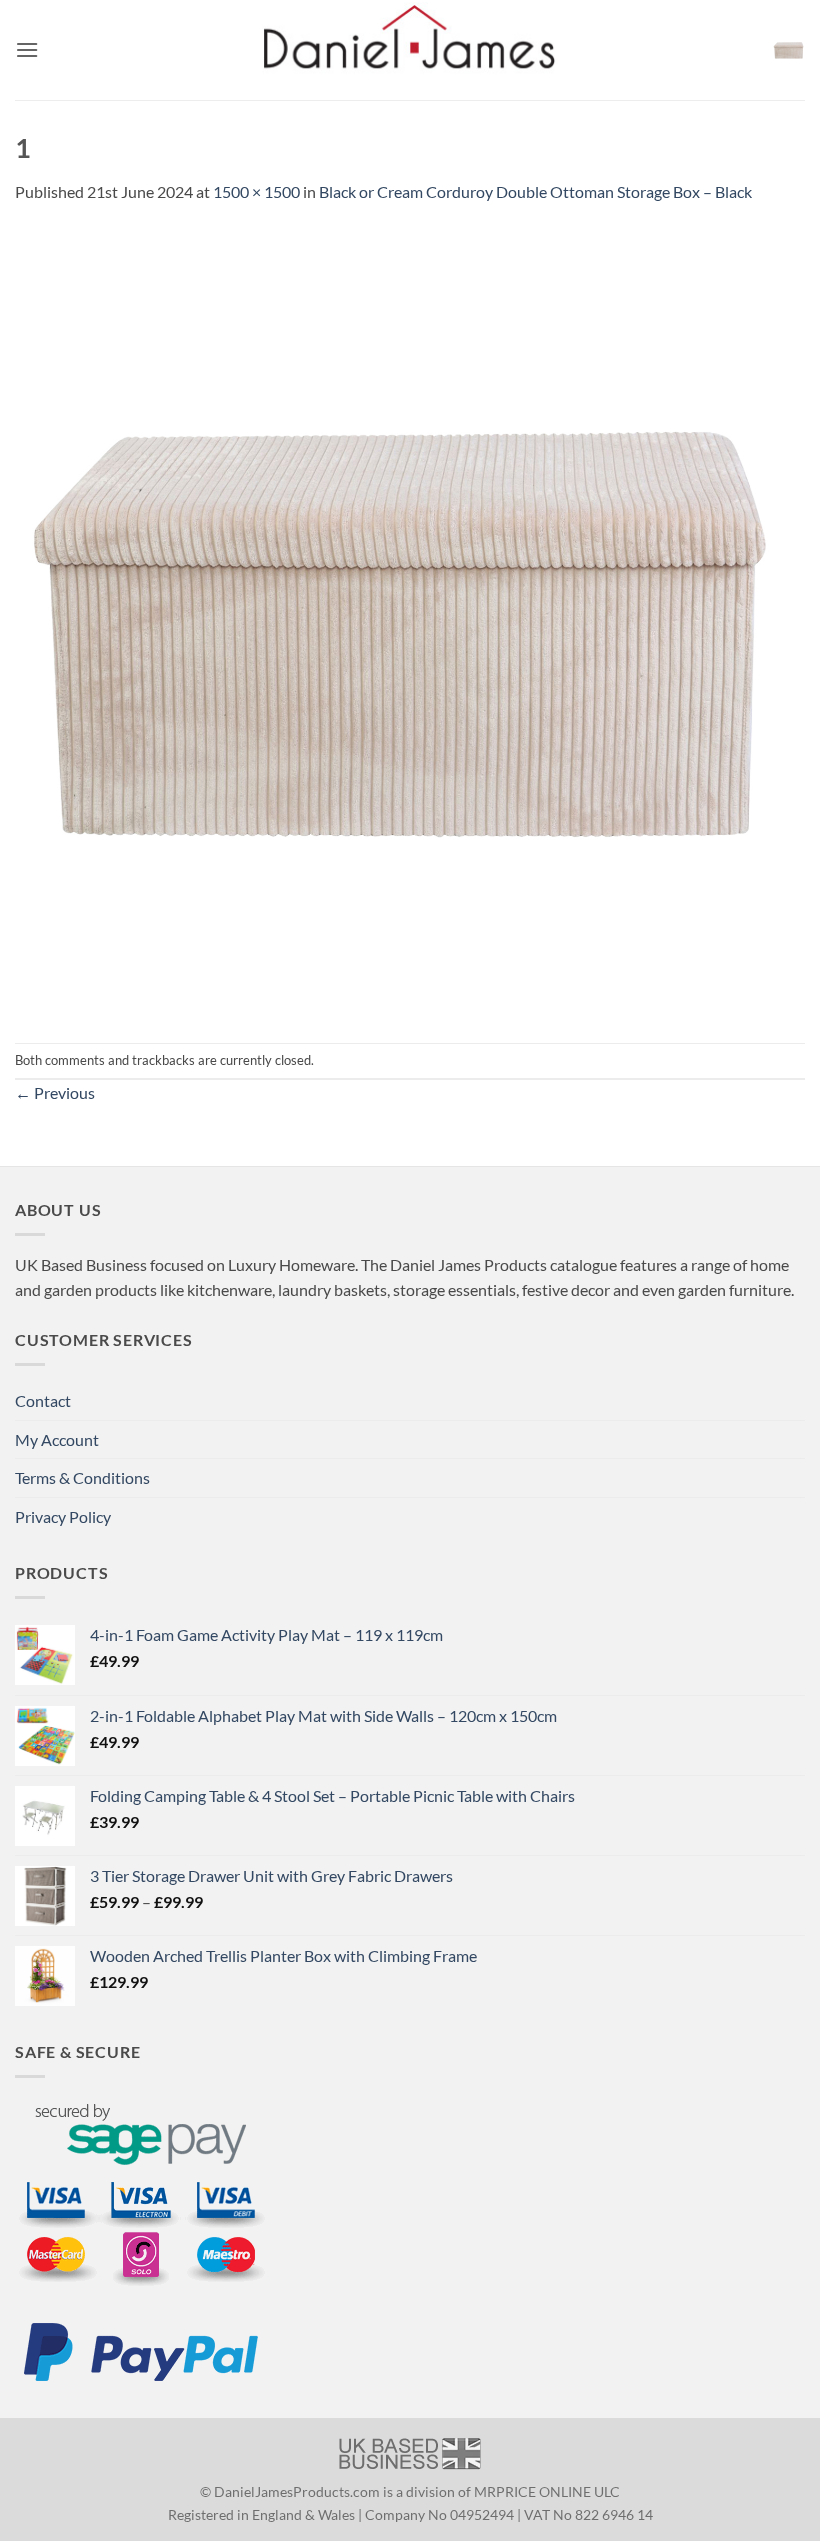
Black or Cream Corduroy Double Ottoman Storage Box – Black (535, 191)
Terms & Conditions (82, 1477)
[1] (410, 621)
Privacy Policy (63, 1516)
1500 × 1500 (256, 191)
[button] (27, 49)
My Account (57, 1439)
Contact (43, 1400)
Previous (55, 1092)
